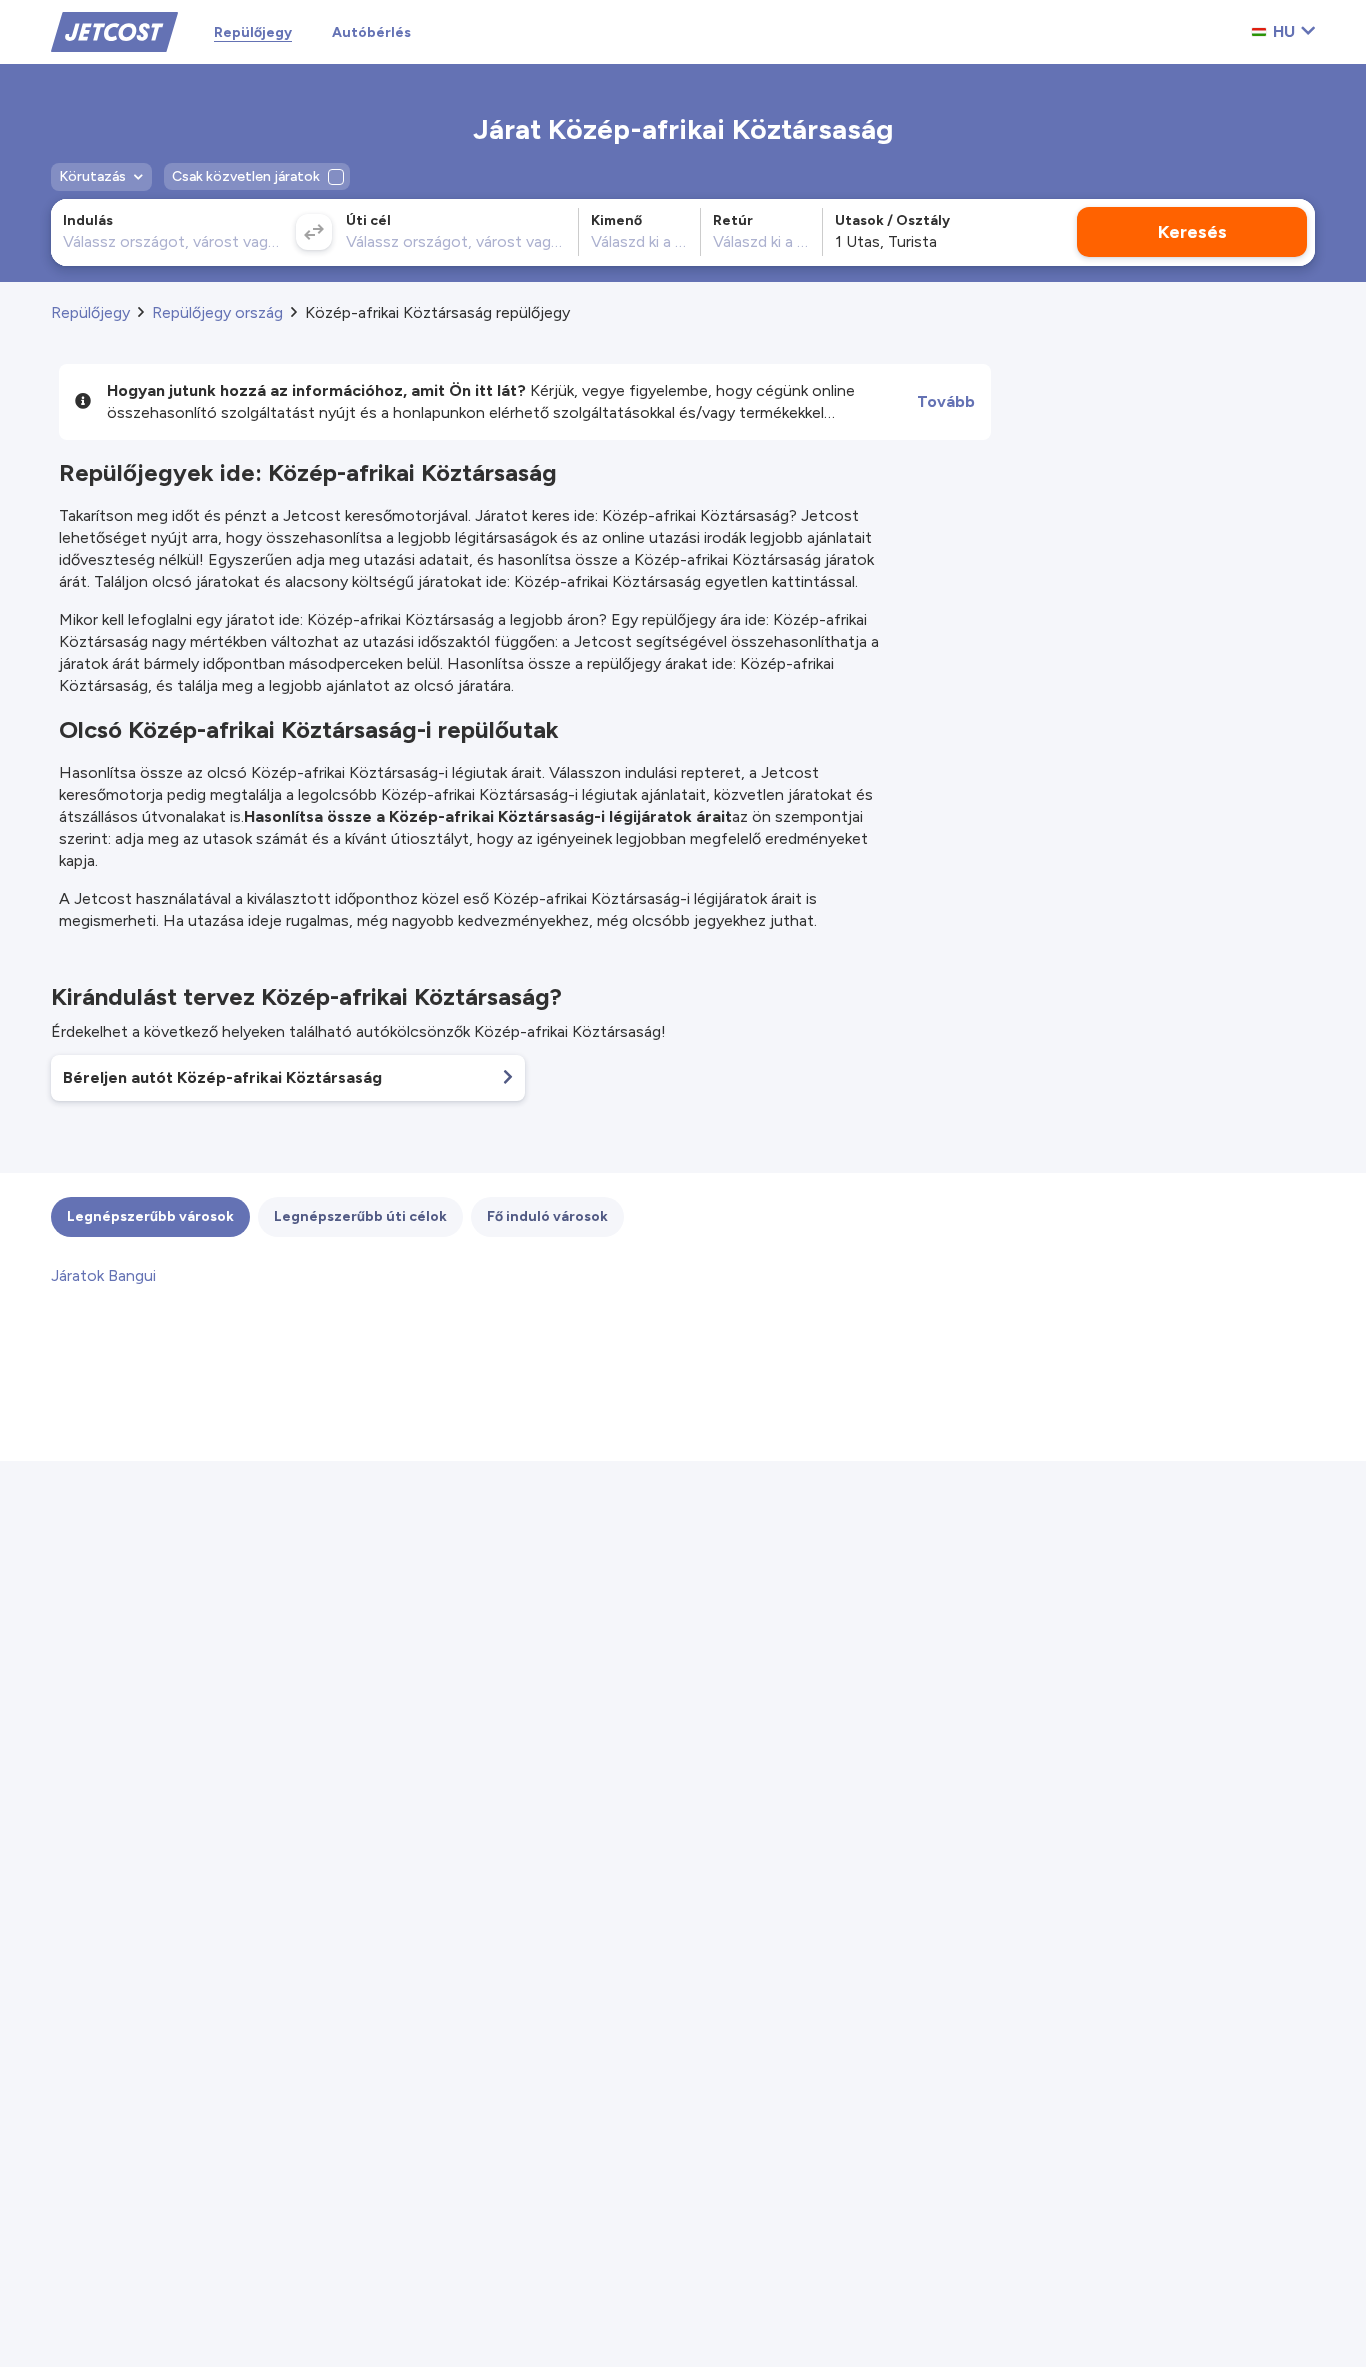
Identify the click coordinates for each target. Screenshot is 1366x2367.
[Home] (114, 30)
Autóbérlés (371, 32)
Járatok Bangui (103, 1275)
